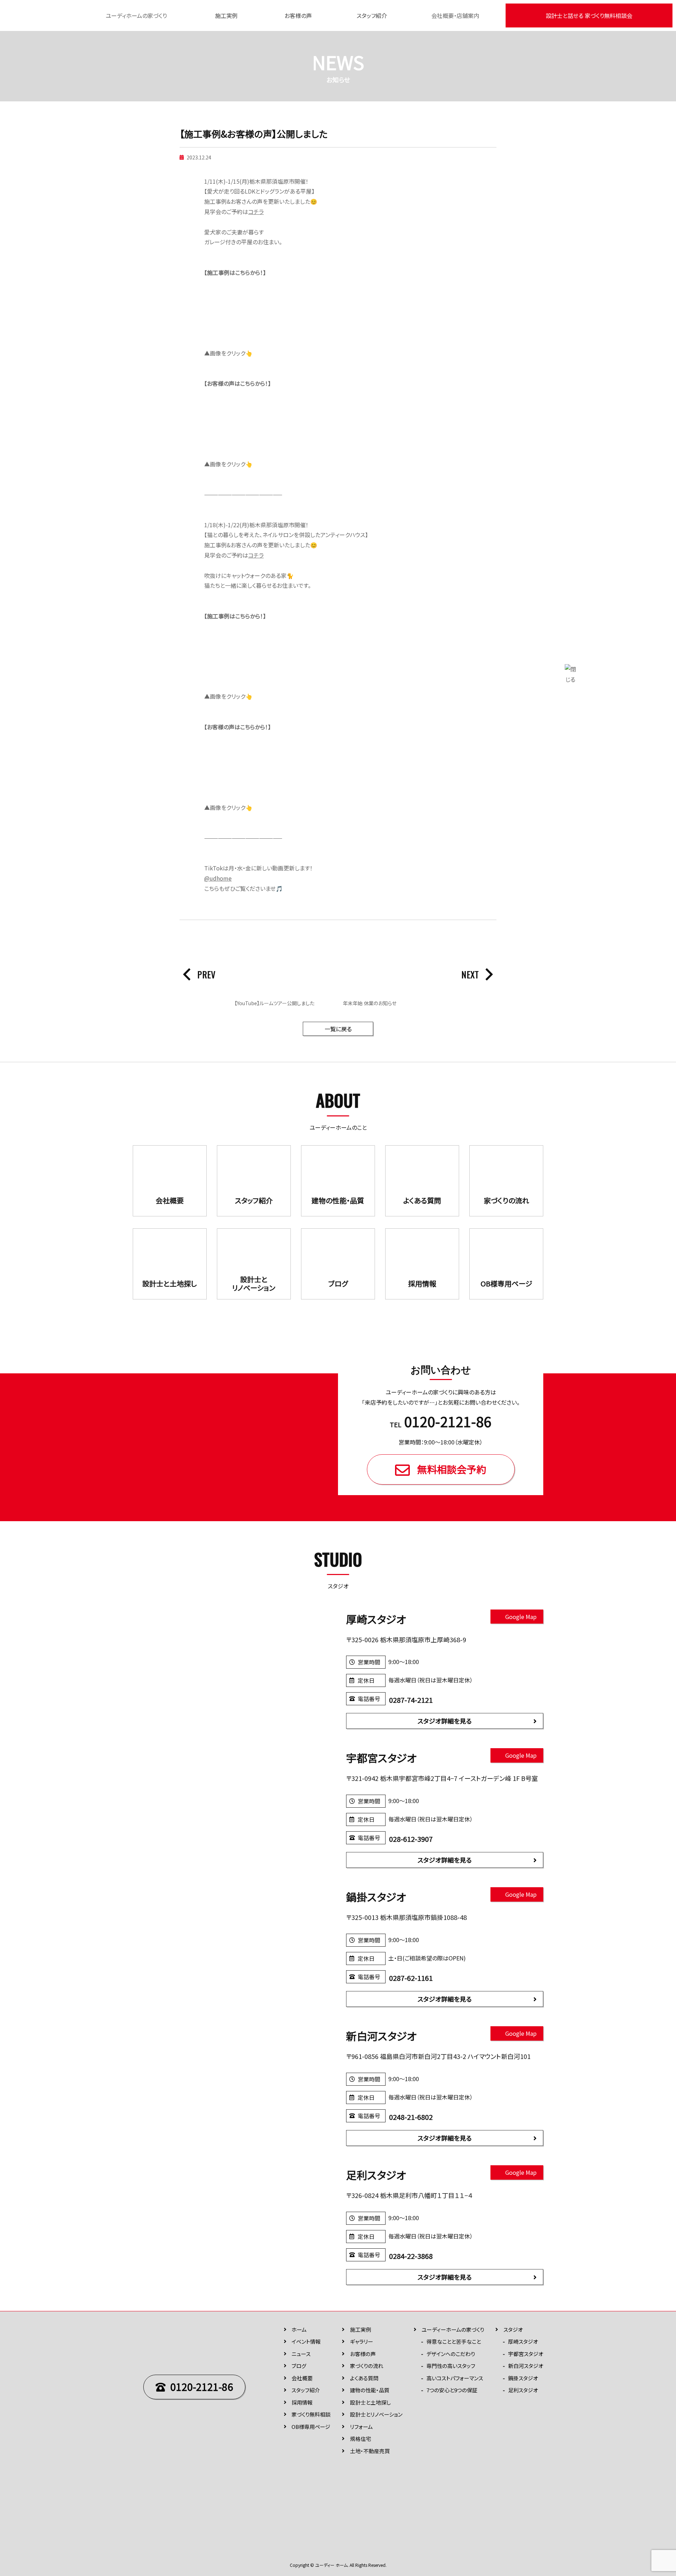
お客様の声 (298, 15)
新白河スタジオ (526, 2366)
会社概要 (302, 2378)
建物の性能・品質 (370, 2390)
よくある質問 (364, 2378)
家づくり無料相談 (311, 2414)
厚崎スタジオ (523, 2341)
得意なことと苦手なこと (454, 2341)
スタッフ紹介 (372, 15)
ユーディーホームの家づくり (453, 2329)
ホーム (299, 2329)
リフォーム (361, 2427)
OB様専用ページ (311, 2427)
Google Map (521, 1617)
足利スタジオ (523, 2390)
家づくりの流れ (367, 2366)
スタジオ (513, 2329)
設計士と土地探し (370, 2402)
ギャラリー (362, 2341)
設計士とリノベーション (376, 2414)
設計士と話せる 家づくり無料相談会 (589, 15)
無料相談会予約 (452, 1469)
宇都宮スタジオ (526, 2354)
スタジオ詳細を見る (445, 1721)
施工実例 (226, 15)
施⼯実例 (361, 2329)
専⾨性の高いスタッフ (451, 2366)
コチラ (256, 212)
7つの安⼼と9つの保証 (452, 2390)
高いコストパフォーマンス (455, 2378)
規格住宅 (361, 2439)
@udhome (218, 878)
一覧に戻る (338, 1029)
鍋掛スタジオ (523, 2378)
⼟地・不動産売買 (370, 2451)
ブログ (299, 2366)
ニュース (301, 2354)
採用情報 (302, 2402)
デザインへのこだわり (451, 2354)
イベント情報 (306, 2341)
